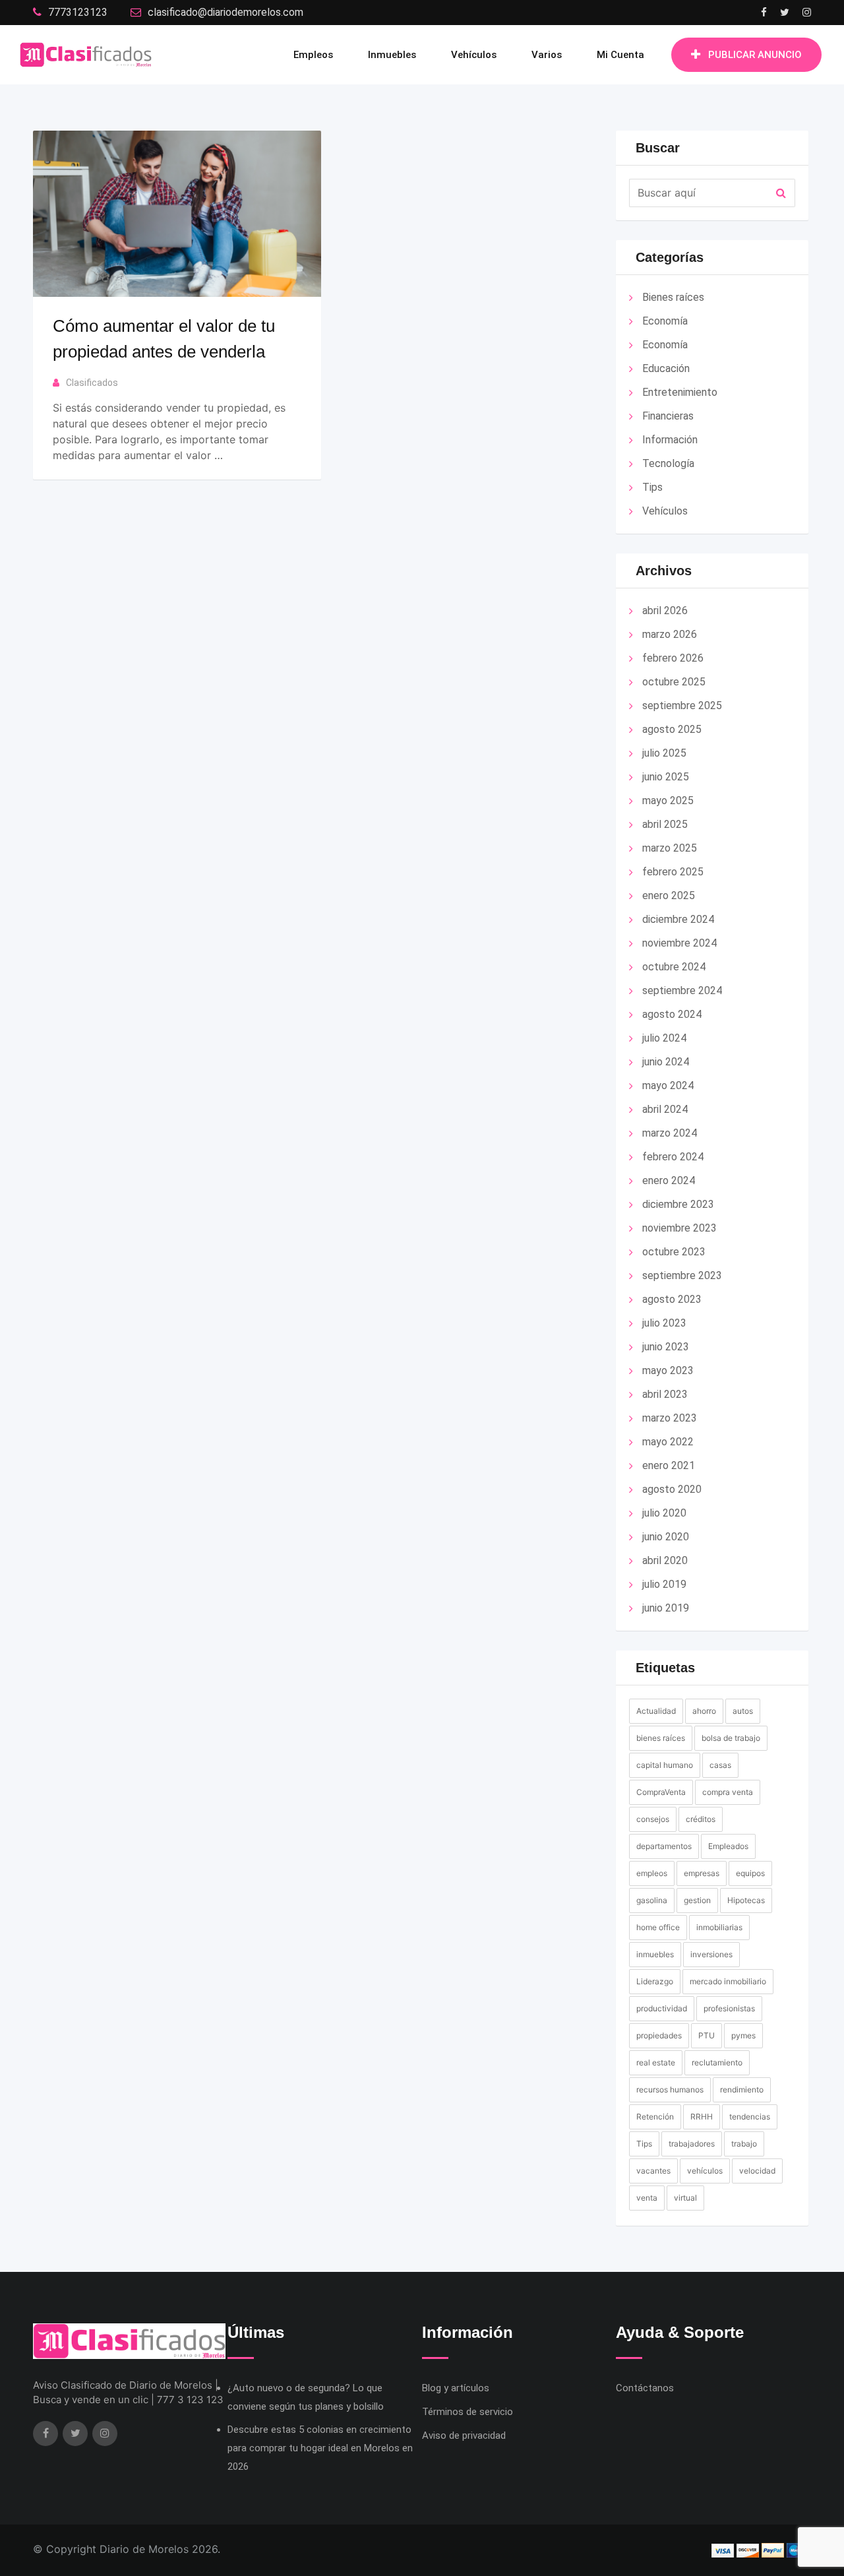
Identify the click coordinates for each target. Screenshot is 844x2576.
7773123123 (78, 12)
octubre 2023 (674, 1252)
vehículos (705, 2171)
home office (658, 1927)
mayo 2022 (668, 1442)
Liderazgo (655, 1981)
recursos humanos (670, 2089)
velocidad (757, 2171)
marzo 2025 (670, 848)
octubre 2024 (674, 967)
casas (720, 1765)
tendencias (750, 2117)
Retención (655, 2117)
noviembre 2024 (679, 943)
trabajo (744, 2144)
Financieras (668, 416)
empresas (702, 1873)
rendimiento (742, 2089)
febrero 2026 (673, 658)
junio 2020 (666, 1537)
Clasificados (92, 383)
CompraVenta (661, 1792)
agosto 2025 (672, 729)
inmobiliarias (719, 1927)
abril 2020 (665, 1560)
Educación (666, 368)
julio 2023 (664, 1323)
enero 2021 (669, 1465)
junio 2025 (666, 777)
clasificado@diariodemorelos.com (226, 12)
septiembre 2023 (682, 1275)
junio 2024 (666, 1062)
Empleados (728, 1846)
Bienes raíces (673, 297)
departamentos (664, 1846)
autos (743, 1711)
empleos (652, 1873)
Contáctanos (645, 2388)
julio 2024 (664, 1038)
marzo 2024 (670, 1133)
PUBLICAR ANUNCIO (755, 55)
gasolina (652, 1900)
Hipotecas (746, 1900)
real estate (656, 2062)
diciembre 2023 (678, 1204)
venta (647, 2198)
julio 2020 (664, 1513)
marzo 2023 (670, 1418)
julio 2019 (664, 1584)
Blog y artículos (456, 2388)
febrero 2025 (673, 872)
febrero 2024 (673, 1157)
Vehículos (474, 55)
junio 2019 (666, 1608)
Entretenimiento (680, 392)
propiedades (659, 2035)
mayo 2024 (668, 1085)
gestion (697, 1900)
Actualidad (656, 1711)
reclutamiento (717, 2062)
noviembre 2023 (679, 1228)
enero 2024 (669, 1180)
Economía (665, 321)
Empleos (313, 55)
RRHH (702, 2117)
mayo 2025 (668, 801)
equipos (750, 1873)
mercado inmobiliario (728, 1981)
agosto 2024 (672, 1014)
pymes (743, 2035)
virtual (685, 2198)
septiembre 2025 (682, 706)
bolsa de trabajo (731, 1738)
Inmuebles (392, 55)
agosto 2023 (672, 1299)
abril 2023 (665, 1394)
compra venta (728, 1792)
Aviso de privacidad (464, 2435)
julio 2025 (664, 753)
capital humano (665, 1765)
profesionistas (729, 2008)
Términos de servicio (467, 2412)
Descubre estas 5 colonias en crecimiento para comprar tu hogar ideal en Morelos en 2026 (320, 2448)
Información (670, 440)
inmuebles (655, 1954)
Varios (547, 55)
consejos (653, 1819)
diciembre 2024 (678, 919)
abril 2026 (665, 611)
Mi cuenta (620, 55)
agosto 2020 (672, 1489)
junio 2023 (666, 1347)
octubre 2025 (674, 682)
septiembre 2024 (682, 990)
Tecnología (668, 463)
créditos (701, 1819)
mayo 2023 (668, 1370)
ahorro (704, 1711)
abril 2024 (665, 1109)
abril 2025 (665, 824)
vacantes (653, 2171)
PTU (707, 2035)
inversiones (711, 1954)
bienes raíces (661, 1738)
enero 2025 (669, 895)
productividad (662, 2008)
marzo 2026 (670, 634)
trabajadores (692, 2144)
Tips (652, 487)
